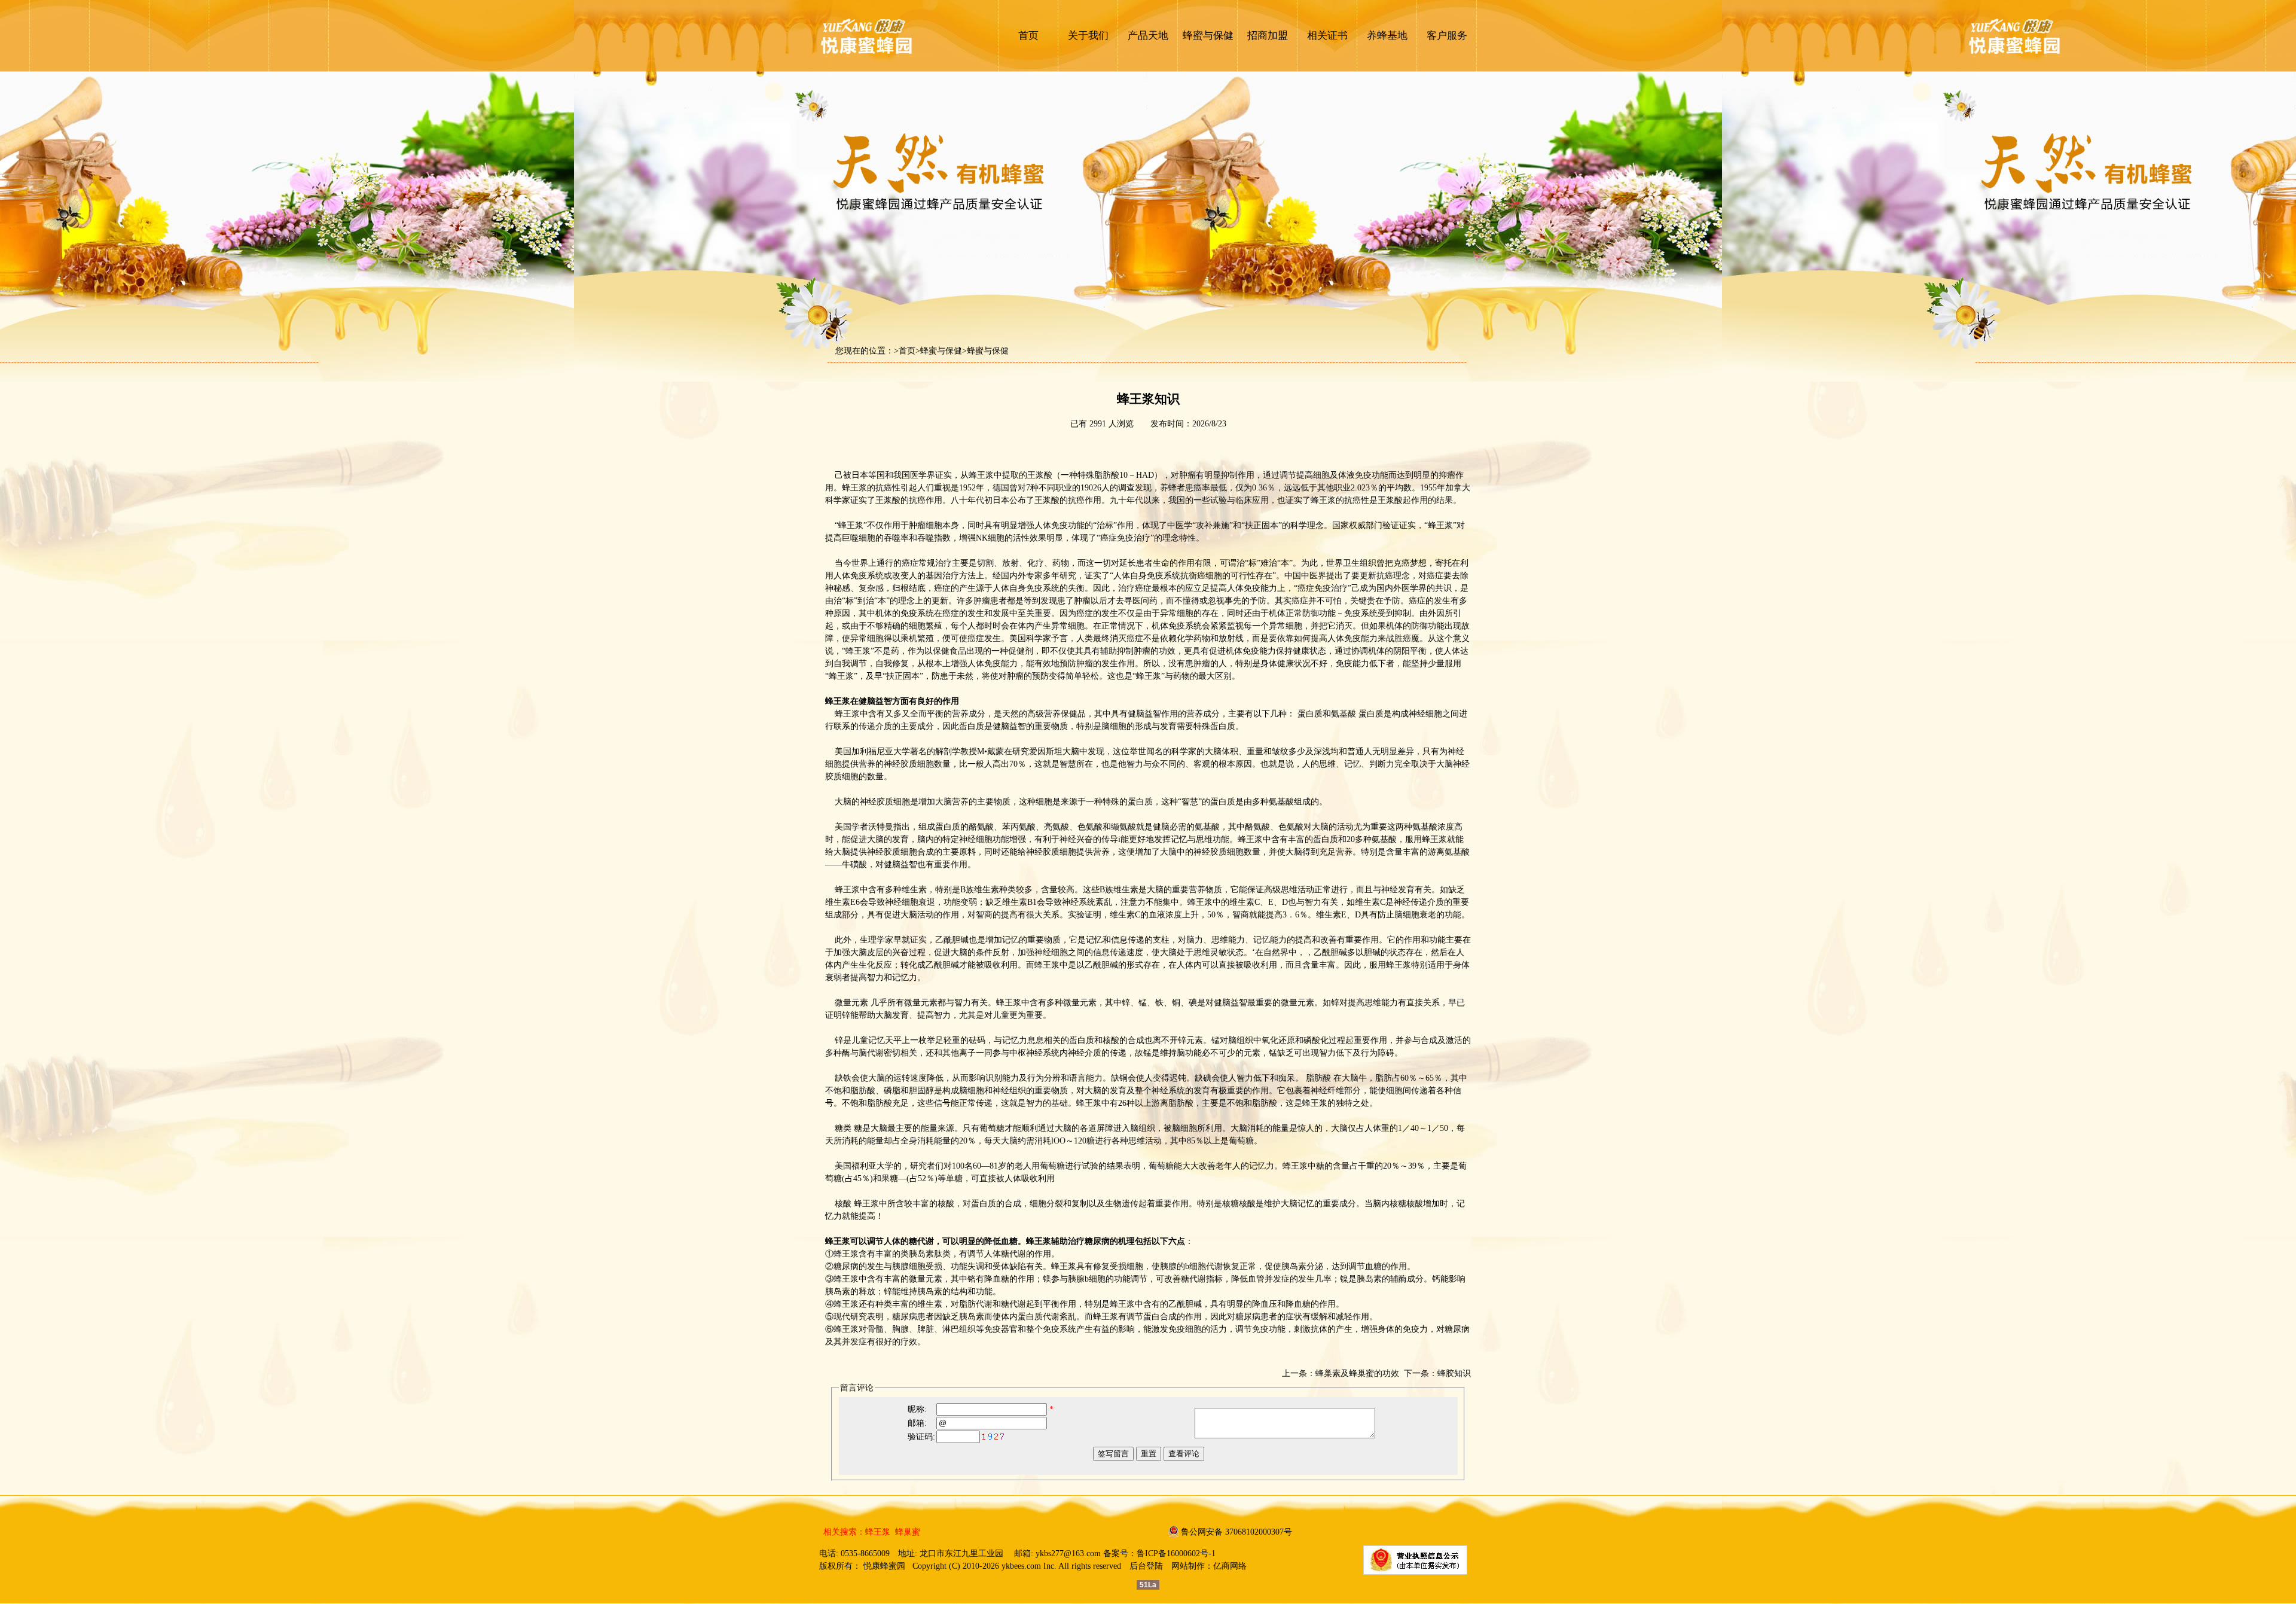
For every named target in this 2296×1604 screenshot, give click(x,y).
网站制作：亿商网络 (1209, 1566)
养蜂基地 (1387, 36)
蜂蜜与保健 (1208, 36)
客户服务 (1447, 36)
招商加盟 (1268, 36)
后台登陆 (1146, 1566)
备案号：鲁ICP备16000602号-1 (1159, 1553)
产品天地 (1148, 36)
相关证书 (1327, 36)
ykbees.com (1021, 1566)
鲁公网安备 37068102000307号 (1236, 1532)
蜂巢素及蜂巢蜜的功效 (1357, 1373)
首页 (1028, 36)
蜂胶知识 (1454, 1373)
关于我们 (1088, 36)
